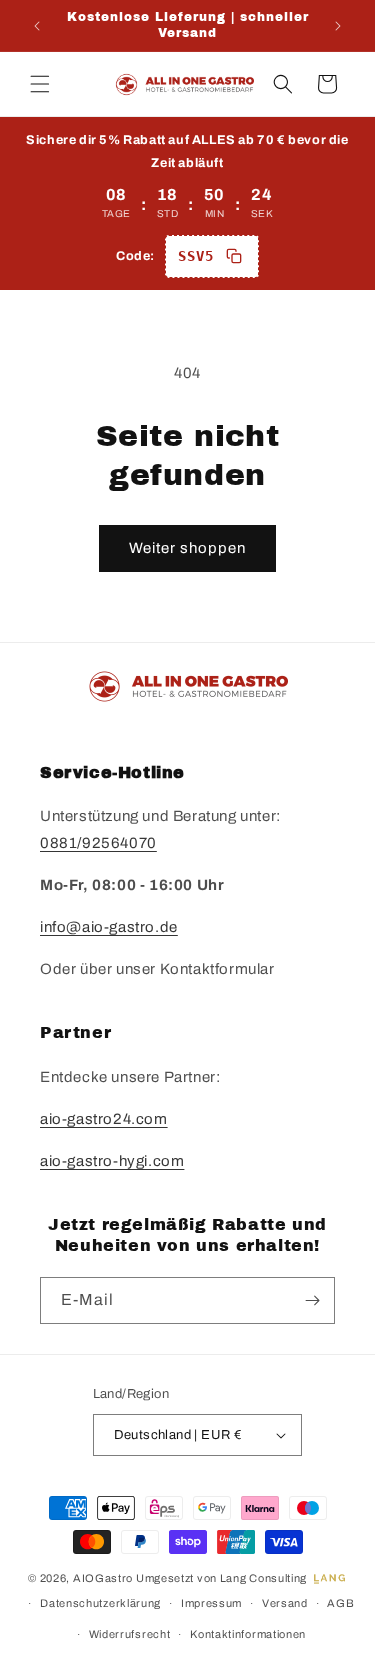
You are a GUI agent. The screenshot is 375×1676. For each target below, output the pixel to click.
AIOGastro (103, 1578)
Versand (285, 1603)
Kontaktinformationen (248, 1634)
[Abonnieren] (312, 1300)
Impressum (211, 1603)
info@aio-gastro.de (109, 927)
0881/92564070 (98, 843)
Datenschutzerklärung (100, 1603)
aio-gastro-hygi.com (112, 1161)
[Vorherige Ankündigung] (37, 26)
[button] (40, 84)
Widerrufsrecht (130, 1634)
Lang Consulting (264, 1578)
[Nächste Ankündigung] (338, 26)
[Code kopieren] (234, 256)
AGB (340, 1603)
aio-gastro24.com (104, 1119)
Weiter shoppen (187, 548)
